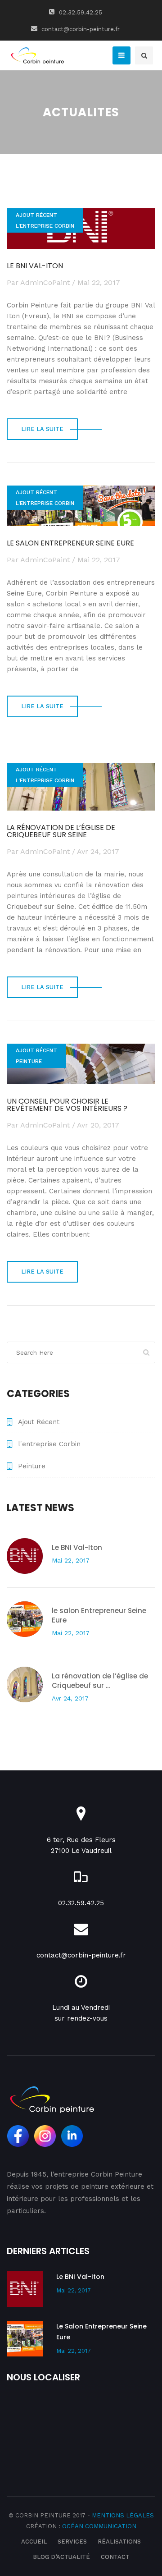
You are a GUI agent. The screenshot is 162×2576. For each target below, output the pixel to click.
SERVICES (72, 2542)
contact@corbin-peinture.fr (80, 29)
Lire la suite (42, 429)
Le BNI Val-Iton (35, 266)
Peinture (29, 1061)
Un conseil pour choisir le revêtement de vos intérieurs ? (67, 1105)
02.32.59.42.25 (80, 12)
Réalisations (119, 2542)
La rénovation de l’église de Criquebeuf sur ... (100, 1681)
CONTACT (115, 2557)
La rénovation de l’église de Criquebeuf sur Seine (61, 831)
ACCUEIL (34, 2542)
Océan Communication (99, 2526)
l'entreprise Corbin (45, 226)
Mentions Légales (123, 2515)
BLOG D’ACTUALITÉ (61, 2557)
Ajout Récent (36, 215)
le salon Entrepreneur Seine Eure (70, 543)
